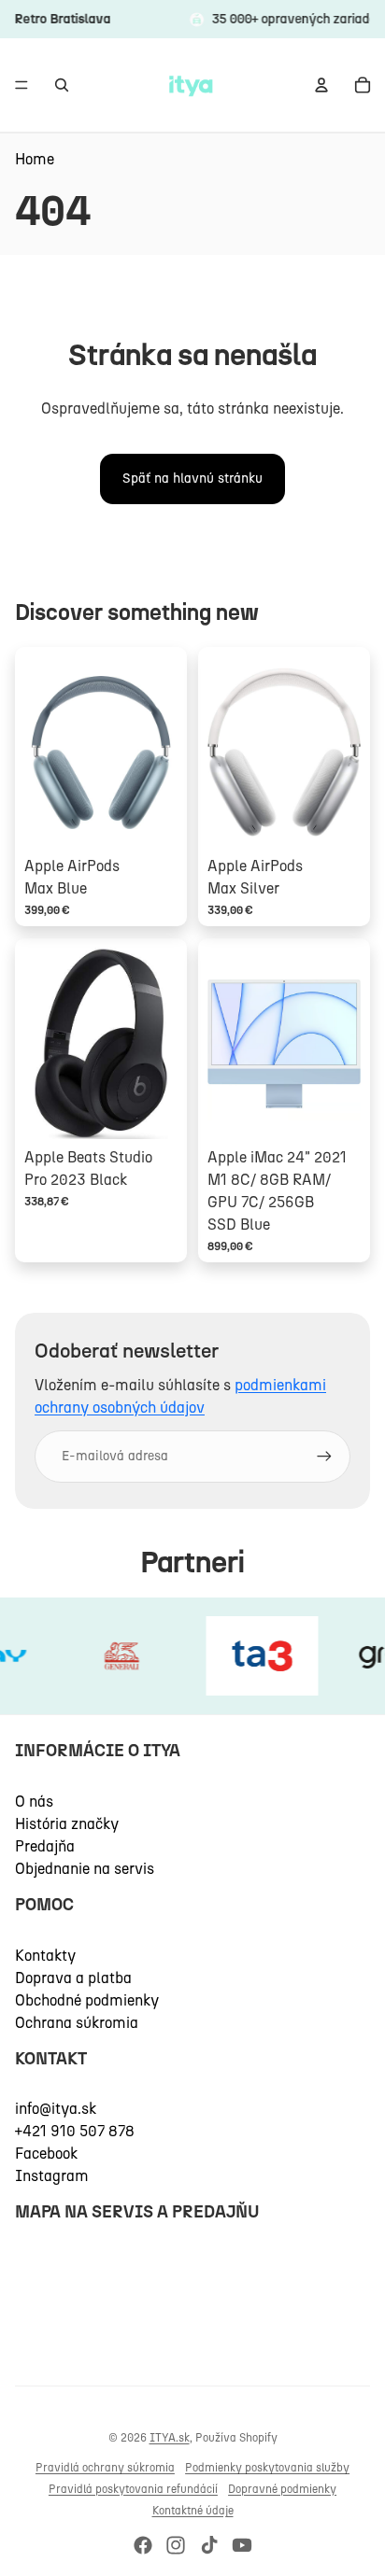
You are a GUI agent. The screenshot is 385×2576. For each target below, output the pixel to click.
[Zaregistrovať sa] (324, 1457)
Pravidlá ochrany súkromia (105, 2468)
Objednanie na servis (85, 1869)
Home (35, 159)
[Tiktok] (209, 2545)
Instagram (52, 2176)
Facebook (46, 2154)
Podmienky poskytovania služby (267, 2468)
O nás (34, 1802)
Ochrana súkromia (77, 2023)
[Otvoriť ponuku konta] (321, 85)
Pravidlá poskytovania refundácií (133, 2489)
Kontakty (45, 1956)
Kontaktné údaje (193, 2511)
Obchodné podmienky (87, 2000)
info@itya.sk (56, 2109)
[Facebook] (143, 2545)
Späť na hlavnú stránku (192, 479)
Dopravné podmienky (282, 2489)
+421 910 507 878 (75, 2131)
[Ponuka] (21, 85)
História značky (67, 1824)
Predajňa (45, 1846)
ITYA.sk (170, 2438)
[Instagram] (176, 2545)
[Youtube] (242, 2545)
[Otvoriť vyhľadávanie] (62, 85)
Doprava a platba (73, 1978)
